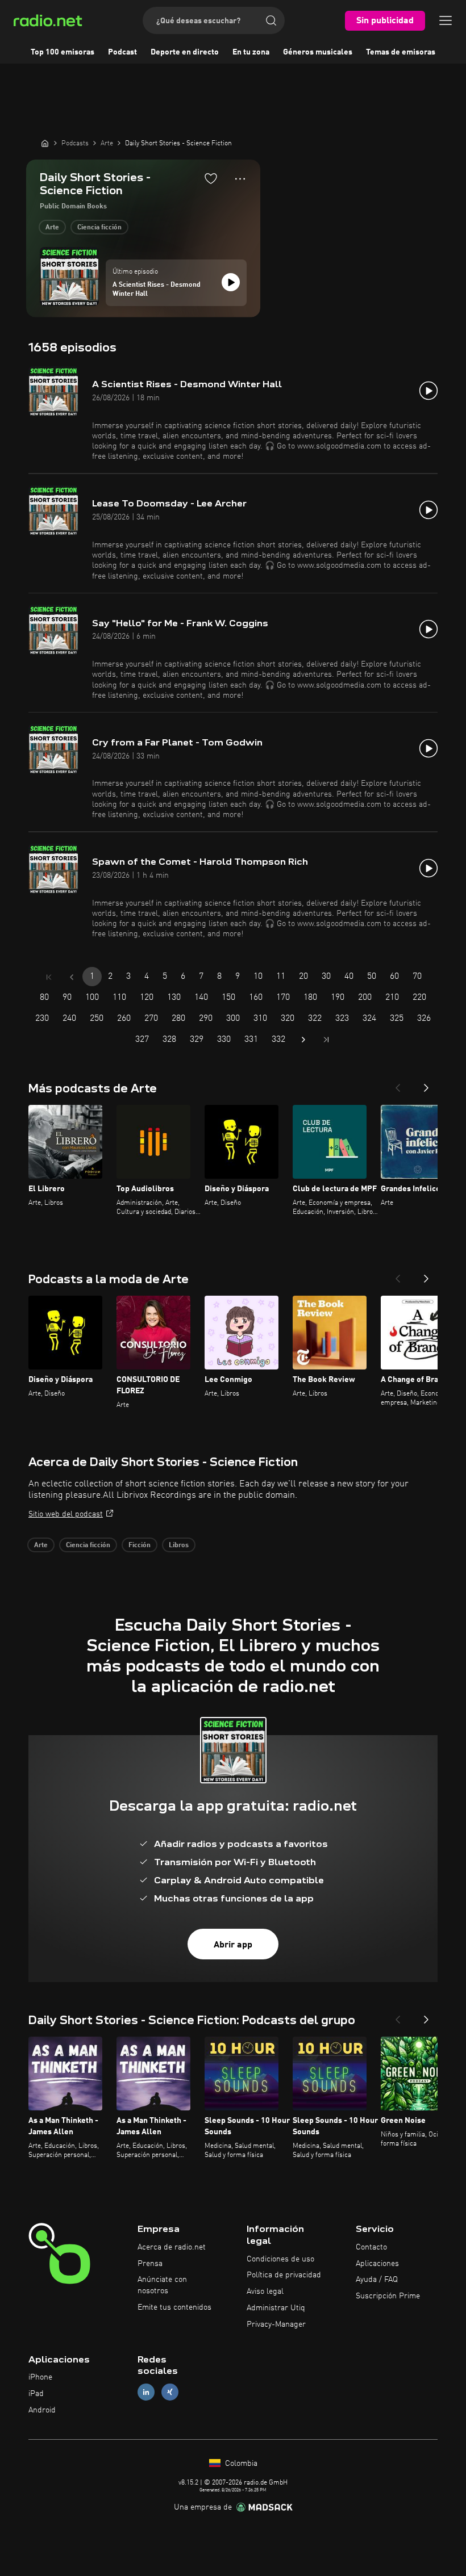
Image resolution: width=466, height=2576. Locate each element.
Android (42, 2410)
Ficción (140, 1545)
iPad (36, 2394)
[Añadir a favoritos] (211, 178)
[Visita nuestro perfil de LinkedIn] (146, 2392)
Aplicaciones (377, 2264)
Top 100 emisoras (63, 52)
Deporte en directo (185, 52)
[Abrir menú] (446, 20)
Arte (52, 228)
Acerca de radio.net (172, 2247)
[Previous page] (72, 977)
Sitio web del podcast (66, 1514)
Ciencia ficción (99, 228)
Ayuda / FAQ (377, 2280)
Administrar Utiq (276, 2308)
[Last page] (326, 1040)
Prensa (150, 2264)
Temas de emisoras (401, 52)
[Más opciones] (240, 179)
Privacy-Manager (276, 2324)
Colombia (240, 2464)
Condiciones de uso (280, 2259)
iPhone (40, 2377)
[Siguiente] (426, 1084)
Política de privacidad (284, 2275)
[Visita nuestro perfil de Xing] (170, 2392)
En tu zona (251, 52)
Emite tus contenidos (174, 2307)
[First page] (49, 977)
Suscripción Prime (388, 2296)
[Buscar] (271, 20)
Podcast (122, 52)
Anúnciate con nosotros (162, 2285)
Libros (179, 1545)
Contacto (371, 2247)
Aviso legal (265, 2292)
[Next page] (303, 1040)
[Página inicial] (45, 143)
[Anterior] (398, 1084)
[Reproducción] (231, 282)
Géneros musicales (318, 52)
